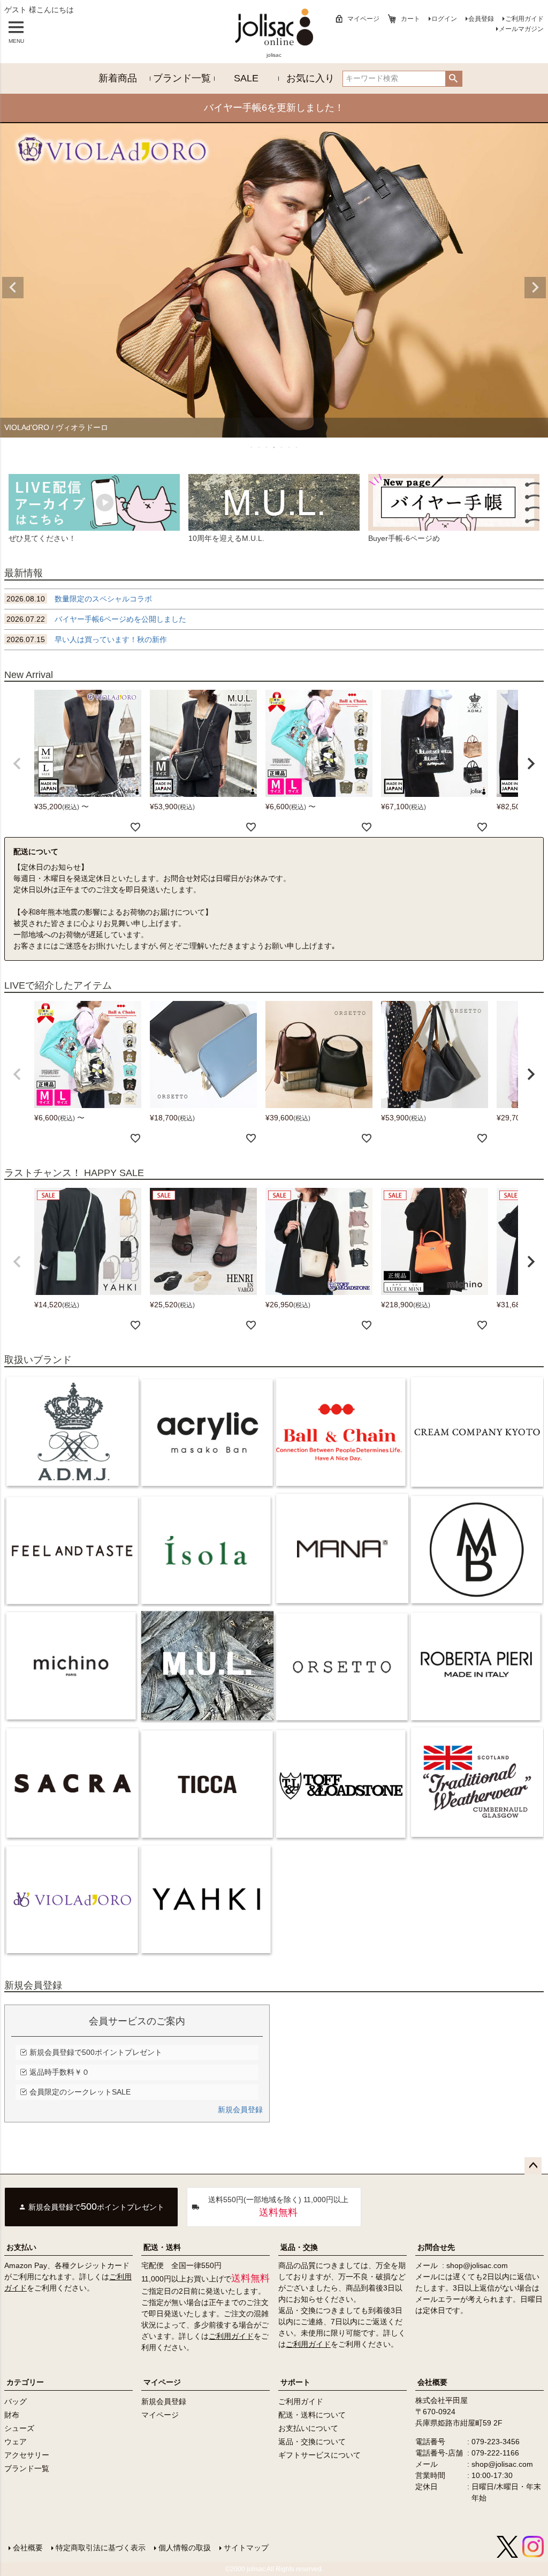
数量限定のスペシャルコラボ (79, 599)
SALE (246, 78)
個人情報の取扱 (185, 2548)
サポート (295, 2382)
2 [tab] (260, 447)
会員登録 (481, 19)
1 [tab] (252, 447)
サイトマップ (246, 2548)
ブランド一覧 (182, 78)
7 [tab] (297, 447)
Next (535, 288)
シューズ (19, 2428)
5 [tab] (282, 447)
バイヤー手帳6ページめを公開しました (96, 619)
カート (410, 19)
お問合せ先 (436, 2247)
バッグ (16, 2401)
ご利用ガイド (524, 19)
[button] (17, 764)
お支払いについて (308, 2428)
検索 (454, 79)
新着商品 (118, 78)
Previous (13, 288)
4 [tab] (275, 447)
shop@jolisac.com (477, 2265)
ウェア (16, 2442)
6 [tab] (290, 447)
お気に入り (310, 78)
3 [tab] (267, 447)
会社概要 (432, 2382)
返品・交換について (312, 2442)
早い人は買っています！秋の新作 (87, 639)
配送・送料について (312, 2415)
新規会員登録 (240, 2110)
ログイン (444, 19)
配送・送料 (162, 2247)
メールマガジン (521, 29)
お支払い (21, 2247)
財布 (12, 2415)
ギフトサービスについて (319, 2455)
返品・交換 (299, 2247)
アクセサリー (27, 2455)
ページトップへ (533, 2166)
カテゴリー (25, 2382)
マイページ (363, 19)
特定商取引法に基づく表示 (101, 2548)
